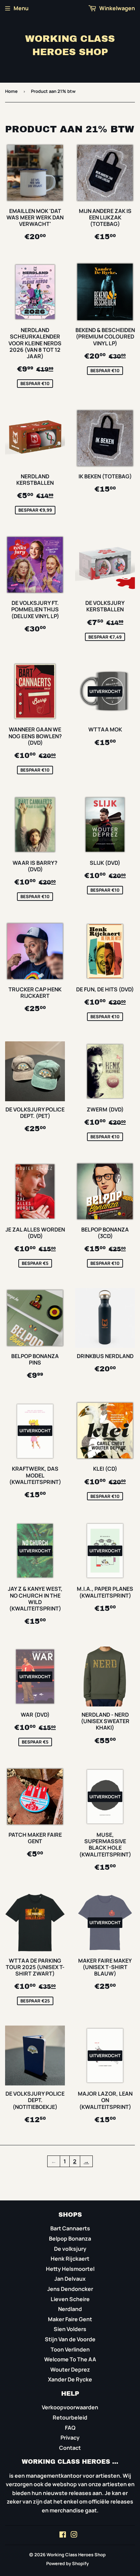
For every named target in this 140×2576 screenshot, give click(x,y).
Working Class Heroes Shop (70, 45)
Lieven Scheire (70, 2299)
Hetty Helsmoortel (70, 2269)
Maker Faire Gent (70, 2319)
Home (11, 91)
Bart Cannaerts (70, 2228)
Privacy (70, 2438)
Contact (70, 2448)
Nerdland (70, 2309)
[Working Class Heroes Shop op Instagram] (74, 2535)
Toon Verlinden (70, 2349)
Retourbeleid (70, 2417)
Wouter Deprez (70, 2369)
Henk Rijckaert (70, 2259)
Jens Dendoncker (70, 2289)
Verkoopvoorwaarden (70, 2407)
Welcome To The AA (70, 2359)
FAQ (70, 2428)
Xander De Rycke (70, 2379)
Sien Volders (70, 2329)
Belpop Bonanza (70, 2239)
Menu (21, 8)
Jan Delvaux (70, 2279)
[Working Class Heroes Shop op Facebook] (63, 2535)
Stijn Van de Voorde (70, 2339)
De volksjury (70, 2249)
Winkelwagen (117, 8)
